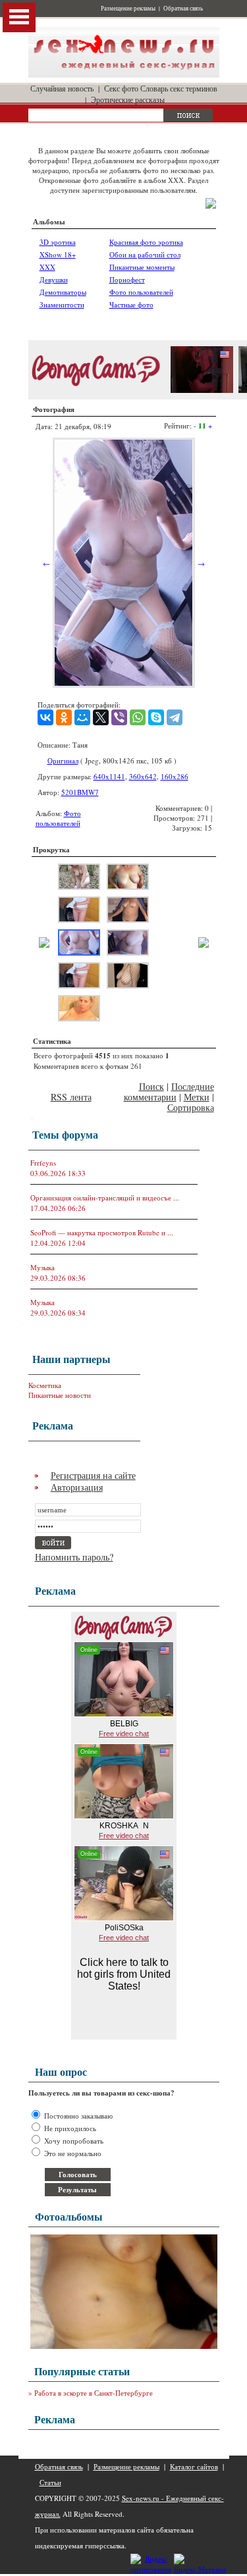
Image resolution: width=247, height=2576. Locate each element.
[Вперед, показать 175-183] (204, 945)
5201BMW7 (80, 792)
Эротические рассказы (128, 99)
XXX (47, 267)
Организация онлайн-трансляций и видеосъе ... (105, 1198)
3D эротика (58, 242)
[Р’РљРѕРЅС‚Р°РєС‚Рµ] (45, 717)
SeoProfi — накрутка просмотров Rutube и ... (102, 1232)
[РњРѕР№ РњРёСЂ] (82, 717)
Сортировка (191, 1107)
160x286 (175, 776)
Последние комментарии (169, 1092)
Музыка (42, 1267)
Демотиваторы (63, 292)
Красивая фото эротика (146, 242)
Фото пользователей (141, 292)
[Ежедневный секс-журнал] (124, 75)
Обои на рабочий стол (145, 254)
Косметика (45, 1385)
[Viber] (119, 717)
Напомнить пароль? (74, 1557)
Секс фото (121, 88)
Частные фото (131, 304)
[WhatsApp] (138, 717)
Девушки (54, 279)
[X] (101, 717)
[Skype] (156, 717)
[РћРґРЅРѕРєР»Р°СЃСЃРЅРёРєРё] (64, 717)
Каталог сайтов (194, 2466)
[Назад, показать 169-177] (44, 945)
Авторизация (77, 1487)
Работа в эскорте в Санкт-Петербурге (94, 2393)
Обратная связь (183, 9)
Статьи (50, 2482)
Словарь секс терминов (179, 88)
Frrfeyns (43, 1163)
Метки (197, 1097)
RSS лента (71, 1097)
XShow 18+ (58, 254)
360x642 (143, 776)
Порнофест (127, 279)
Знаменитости (62, 304)
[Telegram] (175, 717)
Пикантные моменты (142, 267)
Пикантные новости (60, 1395)
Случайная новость (62, 88)
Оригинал (63, 760)
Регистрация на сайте (93, 1475)
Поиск (151, 1086)
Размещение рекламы (128, 9)
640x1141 (109, 776)
